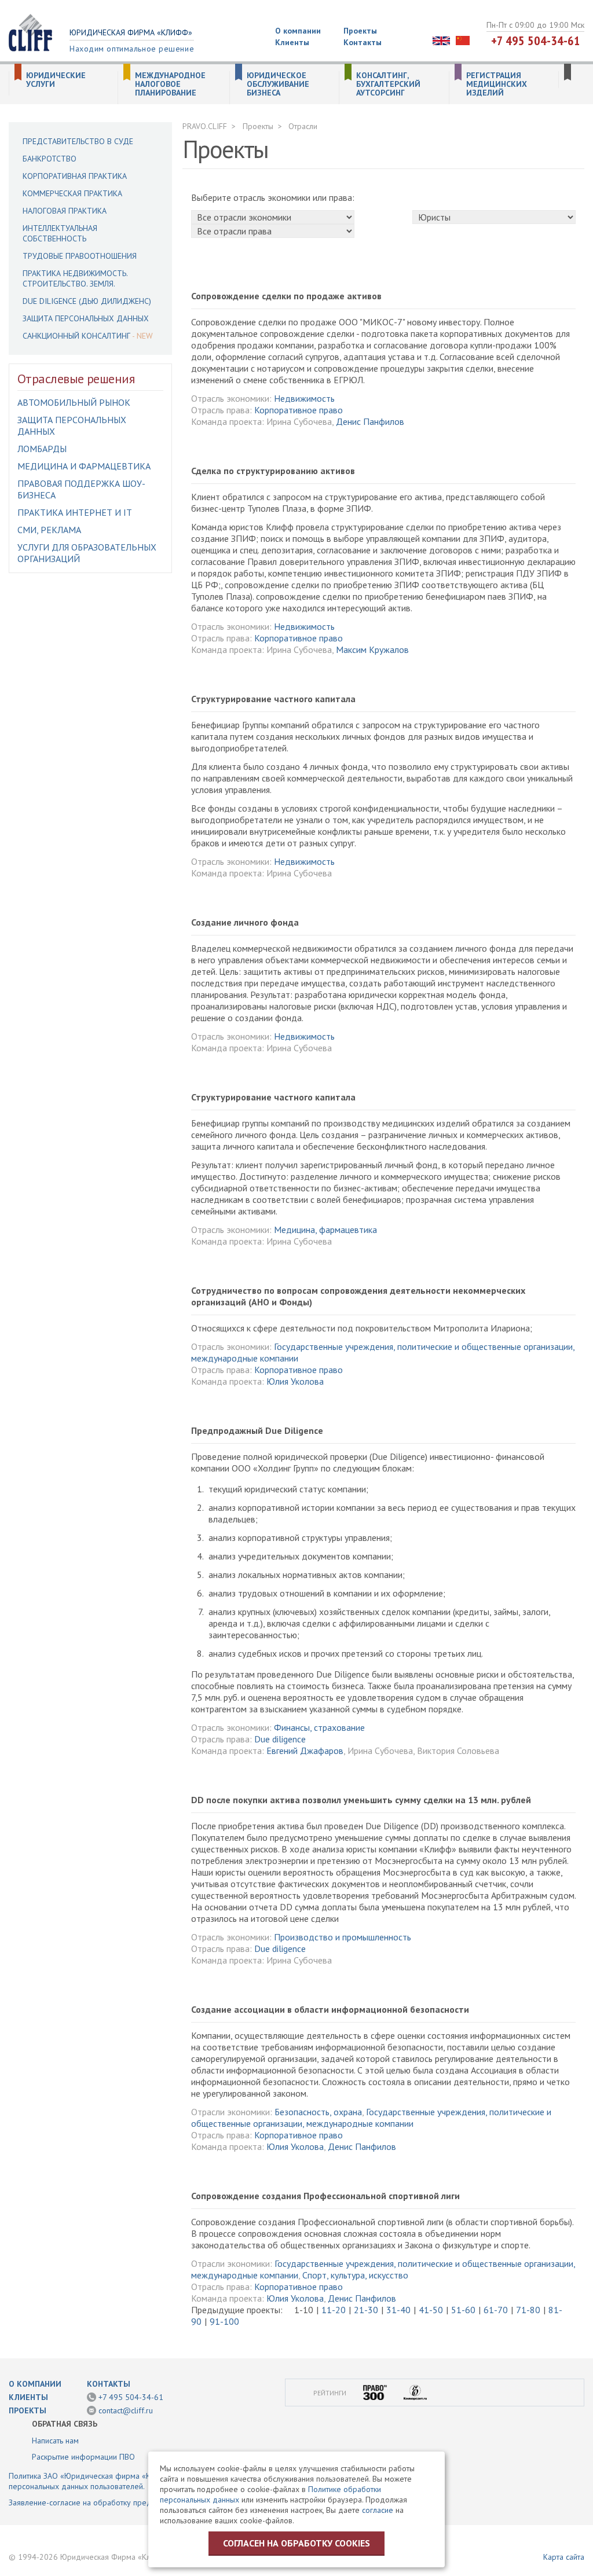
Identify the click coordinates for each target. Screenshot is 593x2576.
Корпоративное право (299, 410)
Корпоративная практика (75, 176)
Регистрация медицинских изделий (497, 84)
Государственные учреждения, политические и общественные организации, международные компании (371, 2118)
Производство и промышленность (343, 1937)
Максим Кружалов (372, 649)
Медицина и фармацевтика (84, 466)
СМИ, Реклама (49, 530)
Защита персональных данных (86, 318)
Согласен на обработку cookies (296, 2543)
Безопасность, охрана (318, 2112)
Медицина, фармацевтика (325, 1230)
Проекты (360, 31)
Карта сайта (564, 2557)
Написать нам (55, 2441)
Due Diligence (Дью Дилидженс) (87, 301)
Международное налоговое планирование (170, 84)
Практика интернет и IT (75, 512)
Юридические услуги (56, 80)
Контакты (363, 42)
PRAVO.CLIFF (205, 126)
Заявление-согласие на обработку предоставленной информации (127, 2502)
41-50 (431, 2310)
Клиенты (292, 42)
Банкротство (50, 159)
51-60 (463, 2310)
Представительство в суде (78, 141)
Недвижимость (304, 398)
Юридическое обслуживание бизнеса (278, 84)
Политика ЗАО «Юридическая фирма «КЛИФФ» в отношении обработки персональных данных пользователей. (137, 2481)
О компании (298, 31)
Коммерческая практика (72, 193)
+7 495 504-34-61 (536, 41)
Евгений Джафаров (305, 1751)
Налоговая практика (65, 211)
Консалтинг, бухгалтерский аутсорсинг (388, 84)
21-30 (366, 2310)
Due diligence (280, 1739)
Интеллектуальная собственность (60, 233)
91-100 (224, 2321)
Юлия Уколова (295, 1381)
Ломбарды (42, 449)
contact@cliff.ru (126, 2410)
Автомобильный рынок (74, 402)
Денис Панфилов (370, 421)
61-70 (496, 2310)
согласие (378, 2510)
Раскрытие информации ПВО (83, 2457)
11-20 (334, 2310)
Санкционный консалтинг (76, 336)
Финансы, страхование (319, 1727)
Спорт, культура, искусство (355, 2275)
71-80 (528, 2310)
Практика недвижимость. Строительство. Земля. (75, 278)
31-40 (398, 2310)
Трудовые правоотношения (80, 256)
